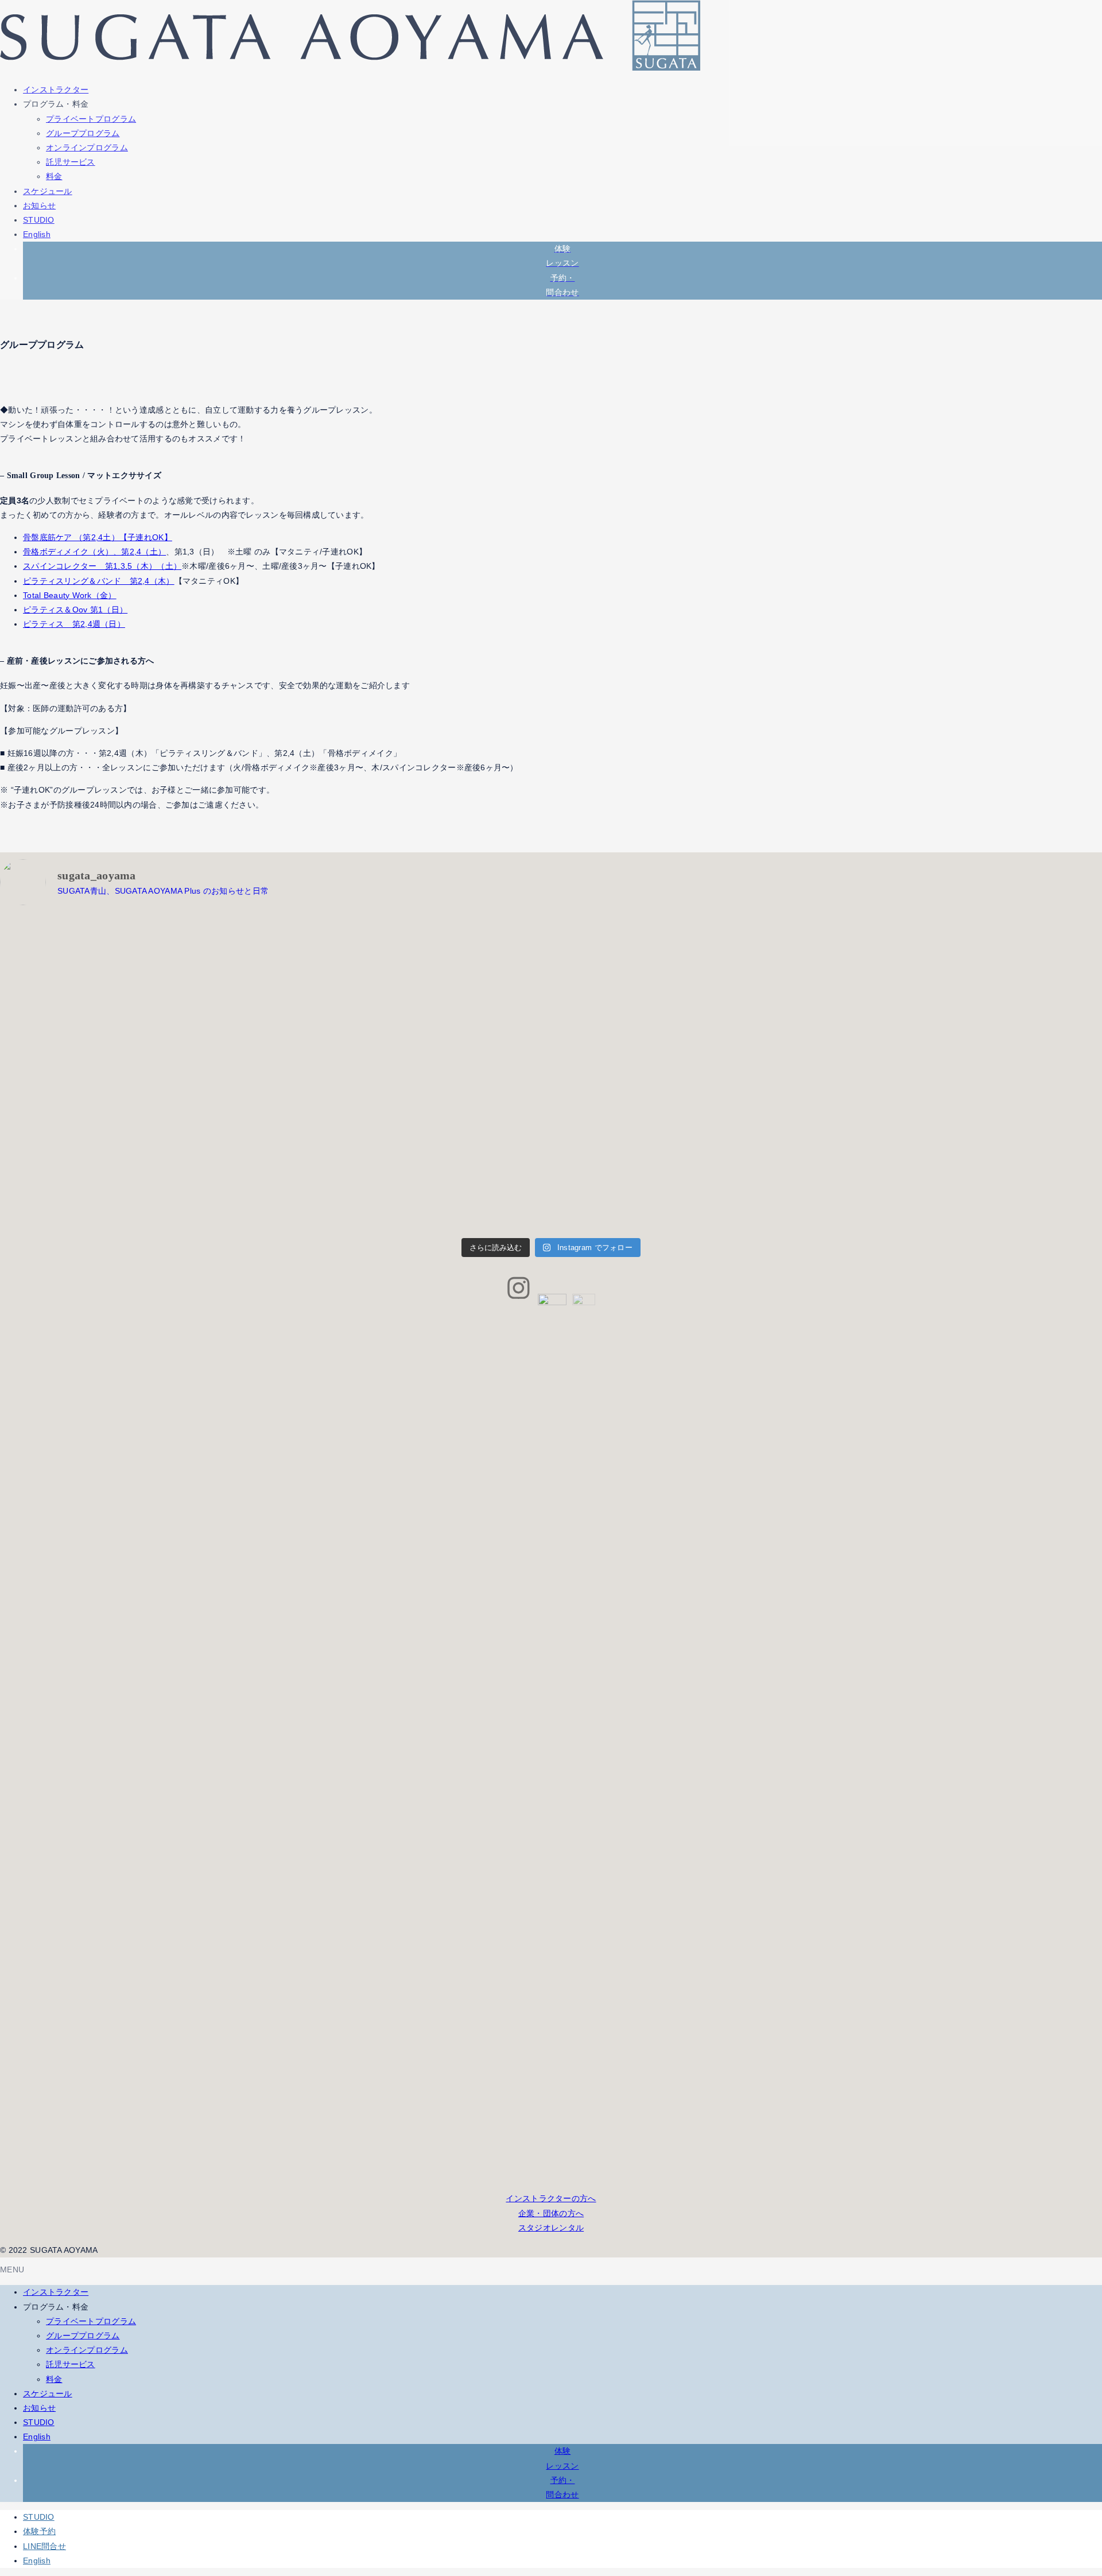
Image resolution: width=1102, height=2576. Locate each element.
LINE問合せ (44, 2546)
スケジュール (48, 2393)
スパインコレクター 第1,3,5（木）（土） (102, 566)
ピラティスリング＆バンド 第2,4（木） (99, 581)
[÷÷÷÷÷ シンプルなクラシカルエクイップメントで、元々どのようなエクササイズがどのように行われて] (413, 1152)
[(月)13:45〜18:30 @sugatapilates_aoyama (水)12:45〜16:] (690, 1152)
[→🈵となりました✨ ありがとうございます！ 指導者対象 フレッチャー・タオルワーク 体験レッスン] (413, 995)
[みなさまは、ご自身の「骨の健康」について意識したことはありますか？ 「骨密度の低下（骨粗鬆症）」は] (136, 1152)
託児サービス (71, 162)
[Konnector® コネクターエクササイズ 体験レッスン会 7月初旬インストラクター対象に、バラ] (690, 995)
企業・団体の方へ (551, 2213)
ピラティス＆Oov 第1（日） (75, 610)
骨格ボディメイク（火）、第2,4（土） (94, 552)
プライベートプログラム (91, 119)
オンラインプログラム (87, 148)
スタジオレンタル (551, 2228)
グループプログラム (83, 133)
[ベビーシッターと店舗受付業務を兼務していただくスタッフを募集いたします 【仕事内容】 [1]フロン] (136, 995)
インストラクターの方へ (551, 2198)
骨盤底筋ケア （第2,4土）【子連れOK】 (98, 537)
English (37, 2437)
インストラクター (56, 2292)
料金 (54, 176)
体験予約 (39, 2531)
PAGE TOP (1068, 2489)
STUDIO (39, 2422)
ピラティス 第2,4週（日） (74, 624)
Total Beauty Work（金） (70, 595)
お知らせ (39, 2408)
